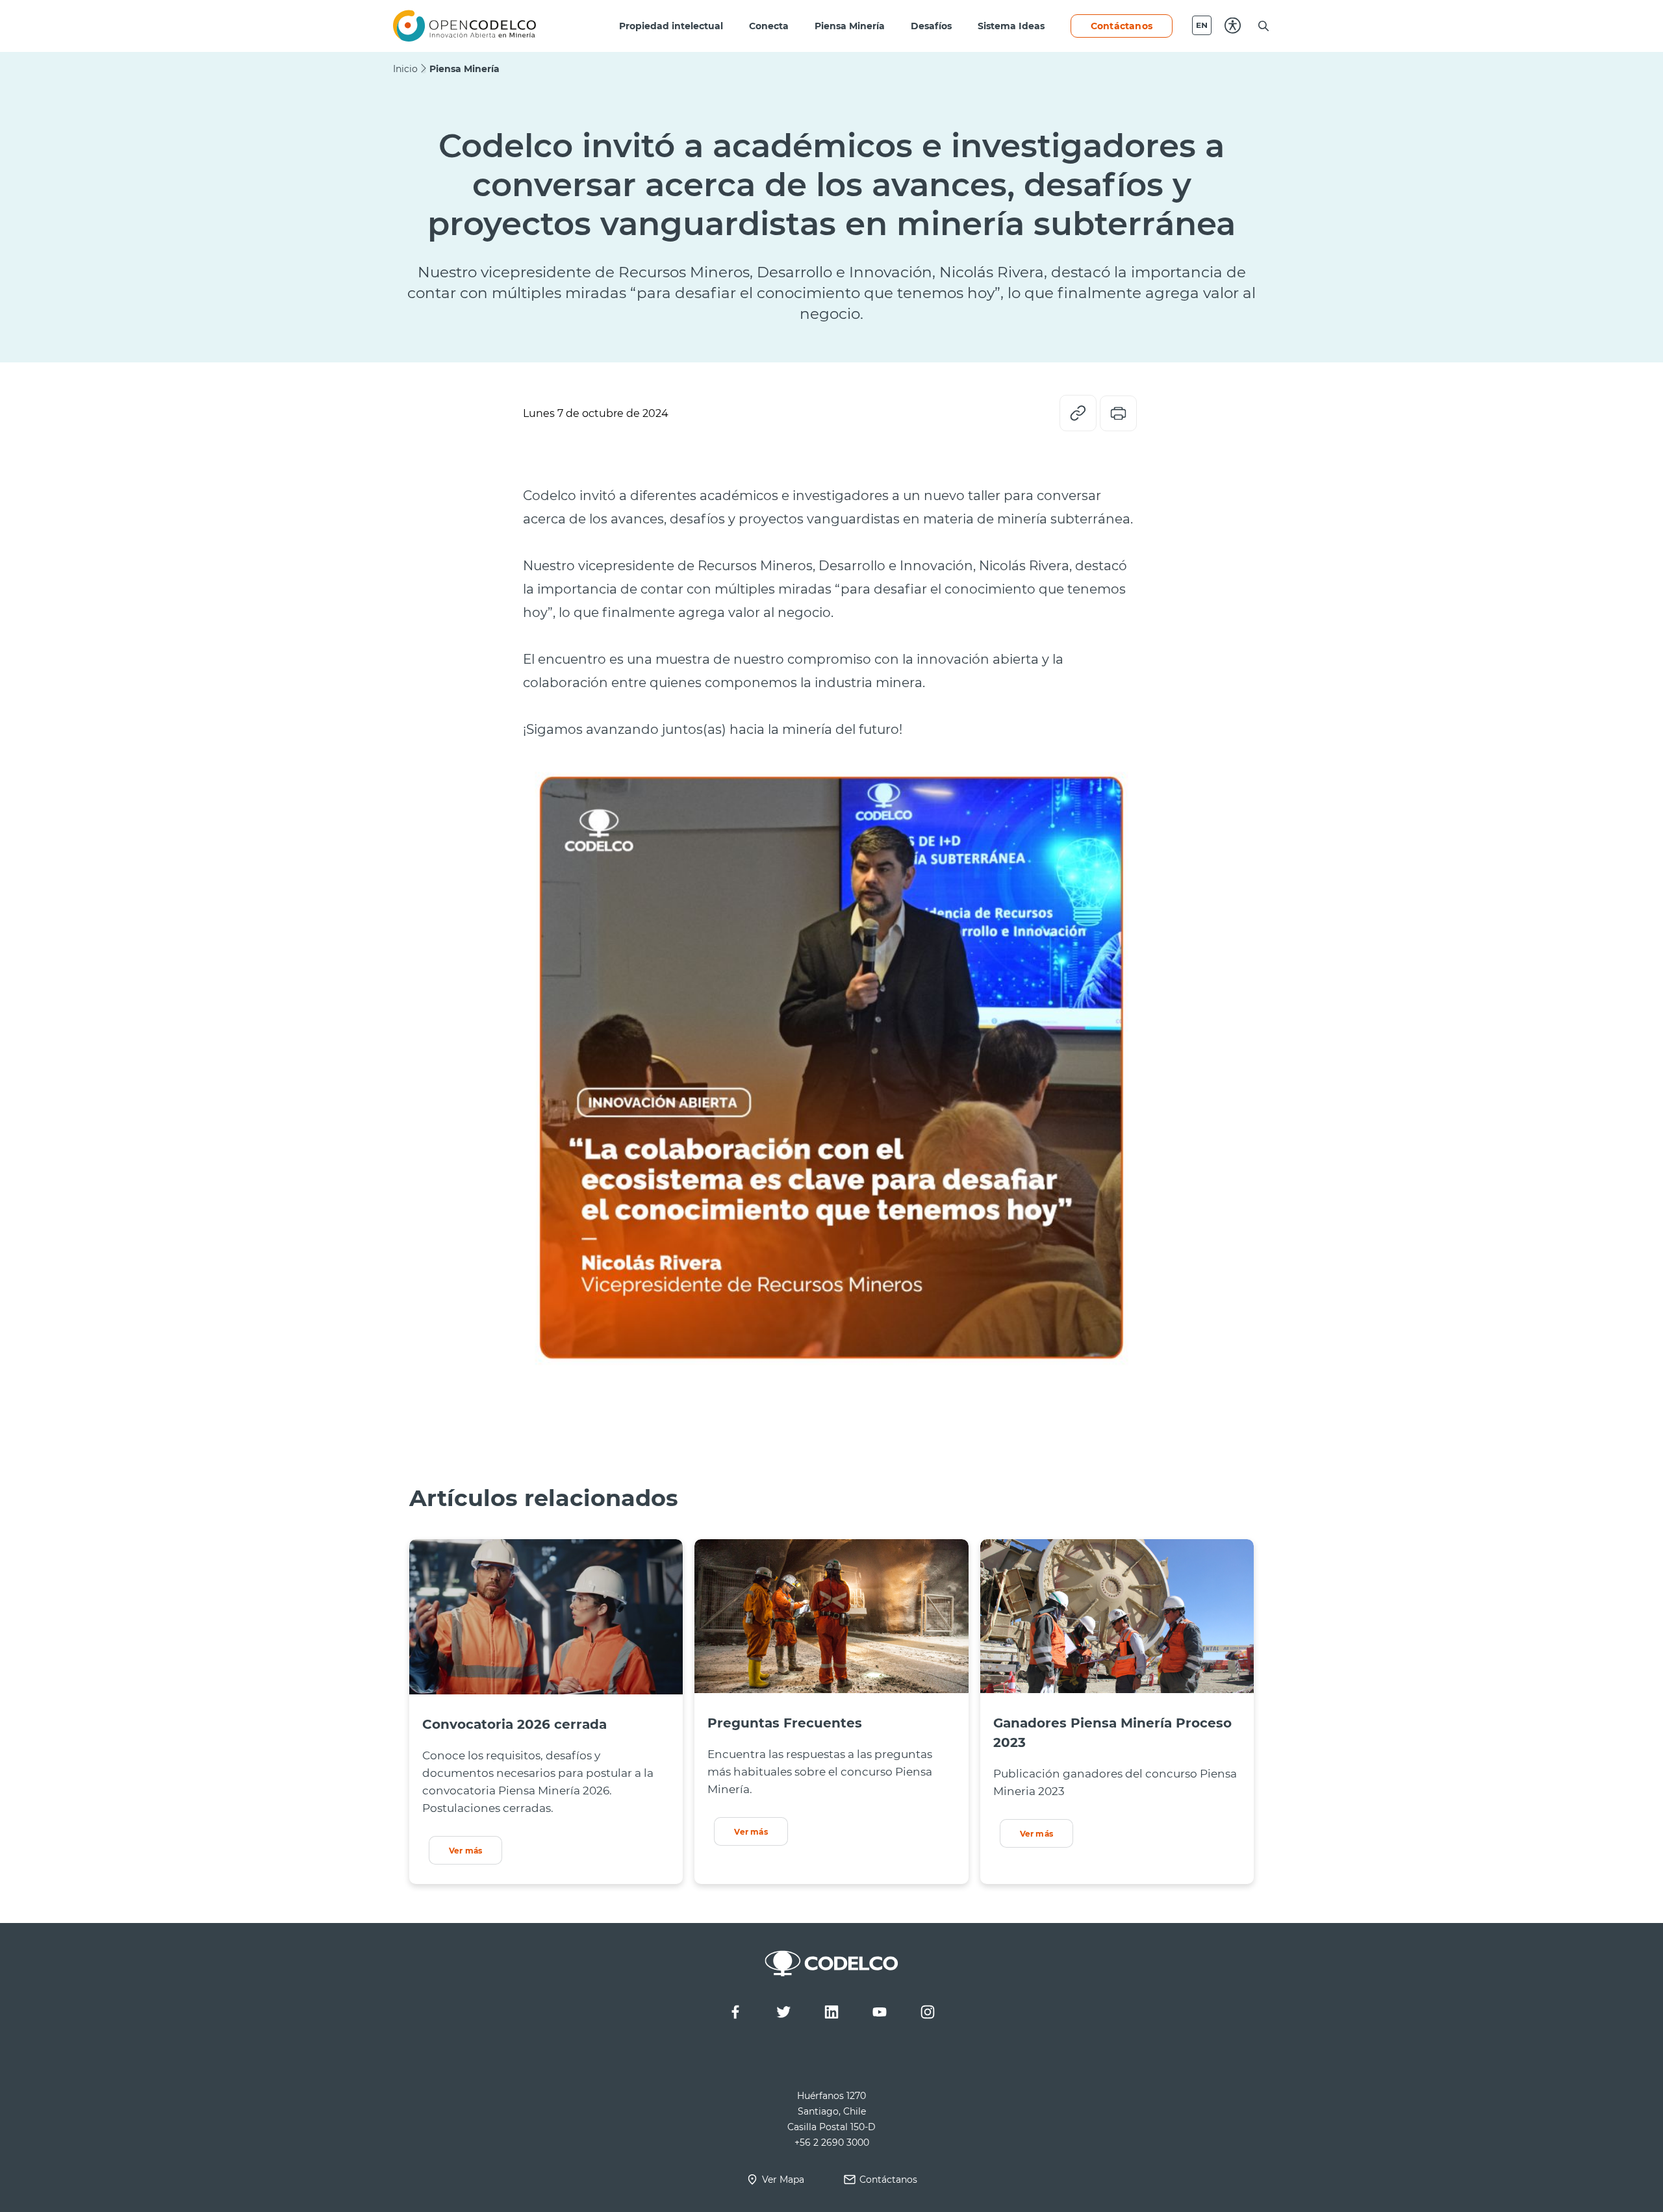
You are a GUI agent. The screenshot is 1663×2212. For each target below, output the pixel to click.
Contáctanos (1122, 26)
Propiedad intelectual (671, 26)
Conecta (769, 26)
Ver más (465, 1850)
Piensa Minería (850, 26)
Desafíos (931, 26)
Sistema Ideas (1011, 26)
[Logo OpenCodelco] (464, 26)
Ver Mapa (783, 2179)
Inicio (405, 69)
